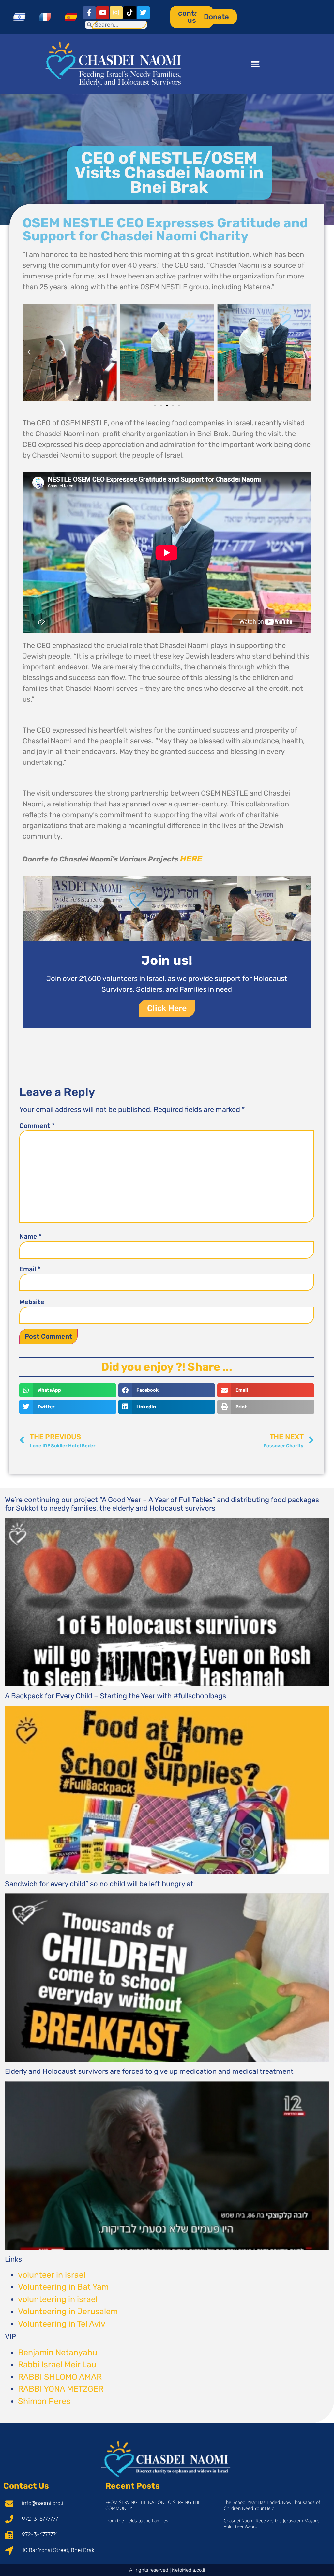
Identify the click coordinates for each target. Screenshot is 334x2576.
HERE (191, 859)
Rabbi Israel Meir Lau (57, 2364)
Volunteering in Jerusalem (68, 2311)
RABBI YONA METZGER (61, 2389)
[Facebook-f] (89, 13)
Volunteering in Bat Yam (63, 2287)
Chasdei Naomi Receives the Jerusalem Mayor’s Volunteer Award (272, 2523)
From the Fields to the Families (137, 2520)
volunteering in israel (58, 2299)
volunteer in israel (52, 2275)
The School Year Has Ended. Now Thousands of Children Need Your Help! (272, 2505)
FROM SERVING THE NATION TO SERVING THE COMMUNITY (153, 2505)
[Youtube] (103, 13)
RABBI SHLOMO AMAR (60, 2377)
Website (32, 1302)
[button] (255, 64)
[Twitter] (143, 13)
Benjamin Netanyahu (58, 2352)
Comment (37, 1126)
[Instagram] (116, 13)
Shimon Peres (44, 2401)
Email (30, 1269)
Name (30, 1236)
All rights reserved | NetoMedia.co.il (167, 2570)
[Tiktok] (130, 13)
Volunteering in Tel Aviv (62, 2324)
